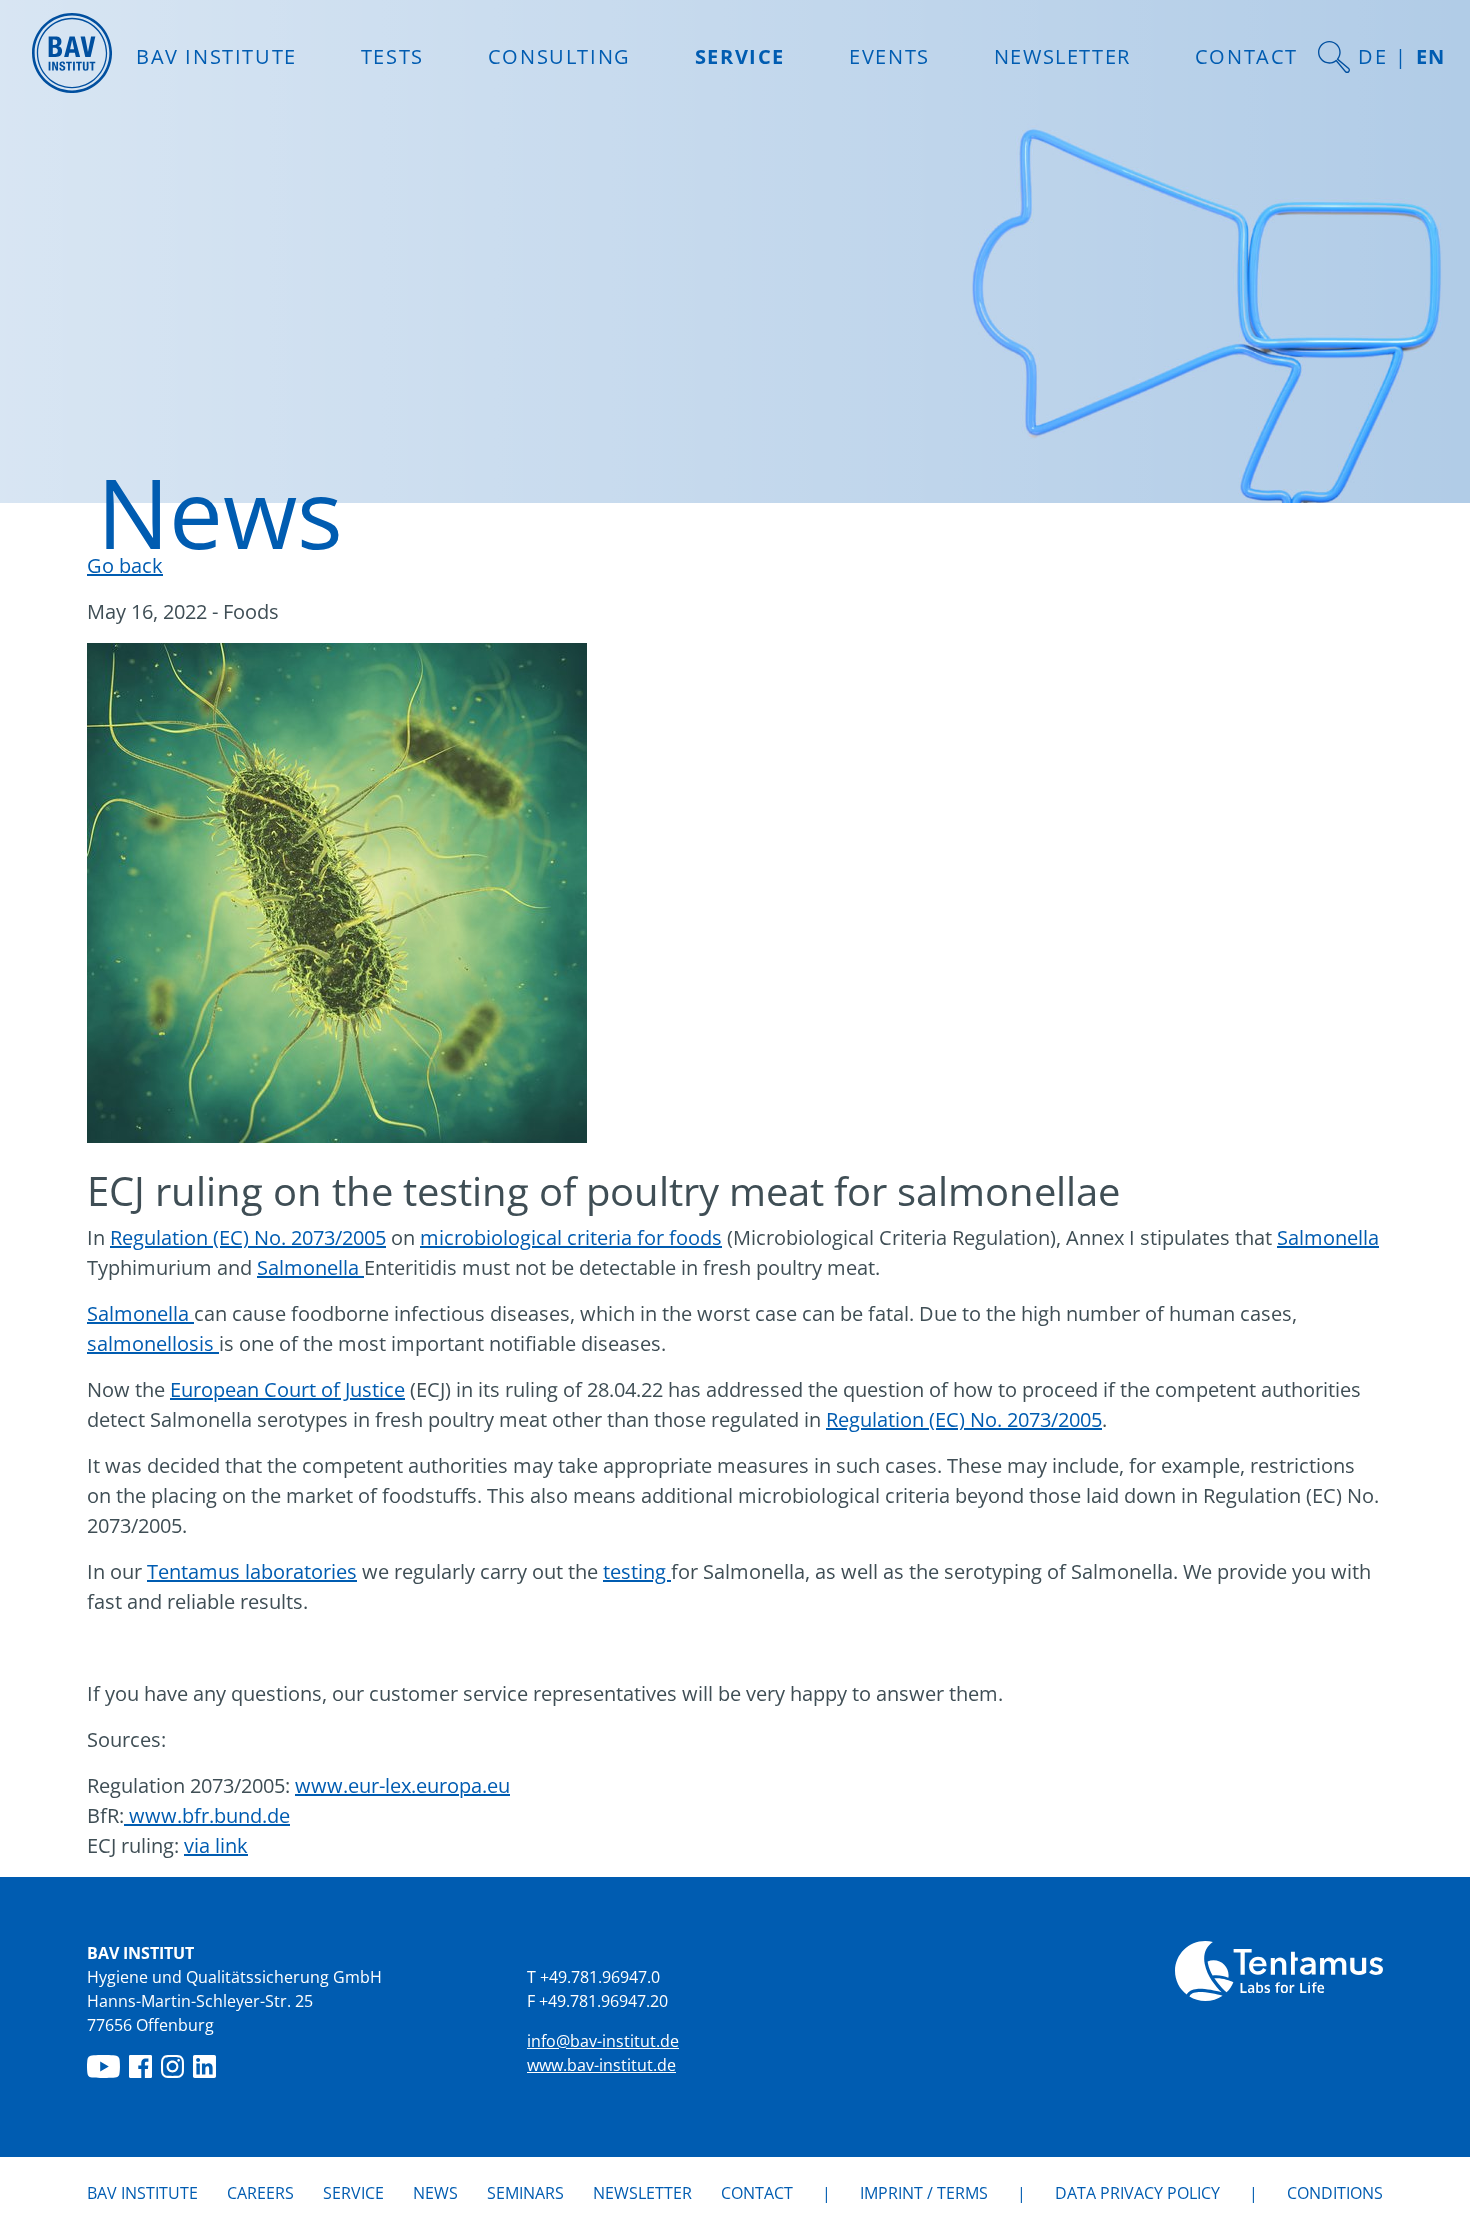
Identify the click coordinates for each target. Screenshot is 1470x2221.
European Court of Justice (287, 1389)
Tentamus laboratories (252, 1571)
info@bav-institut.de (603, 2041)
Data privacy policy (1137, 2193)
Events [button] (889, 56)
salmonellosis (153, 1343)
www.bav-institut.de (601, 2065)
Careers (260, 2193)
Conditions (1335, 2193)
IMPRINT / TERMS (924, 2193)
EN (1431, 56)
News (435, 2192)
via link (216, 1845)
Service (353, 2193)
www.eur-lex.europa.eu (402, 1785)
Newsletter (1062, 56)
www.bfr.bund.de (207, 1815)
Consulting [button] (559, 56)
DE (1372, 56)
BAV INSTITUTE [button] (216, 56)
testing (637, 1571)
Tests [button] (392, 56)
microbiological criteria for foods (571, 1237)
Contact (1246, 56)
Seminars (525, 2193)
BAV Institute (142, 2193)
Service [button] (740, 56)
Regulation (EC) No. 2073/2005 (248, 1237)
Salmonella (1328, 1237)
